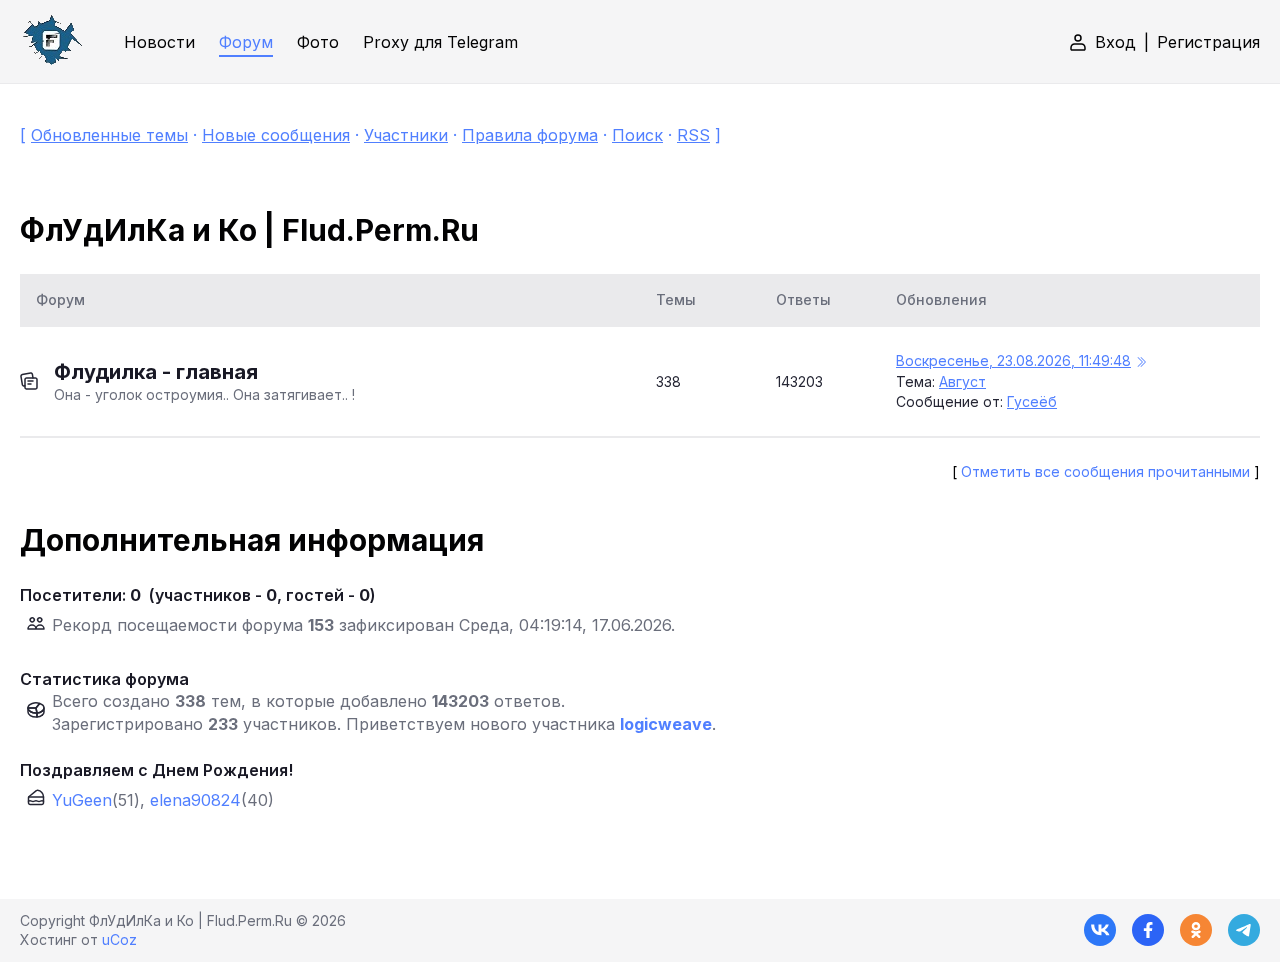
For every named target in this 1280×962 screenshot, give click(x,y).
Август (962, 381)
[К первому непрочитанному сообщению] (1141, 362)
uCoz (119, 939)
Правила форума (530, 135)
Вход (1115, 42)
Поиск (637, 135)
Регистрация (1208, 42)
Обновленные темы (109, 135)
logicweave (666, 724)
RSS (693, 135)
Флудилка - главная (156, 372)
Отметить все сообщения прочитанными (1105, 471)
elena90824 (195, 800)
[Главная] (52, 41)
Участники (406, 135)
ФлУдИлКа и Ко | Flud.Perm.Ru (249, 230)
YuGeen (82, 800)
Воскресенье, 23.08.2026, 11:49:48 (1013, 360)
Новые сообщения (276, 135)
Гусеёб (1032, 401)
